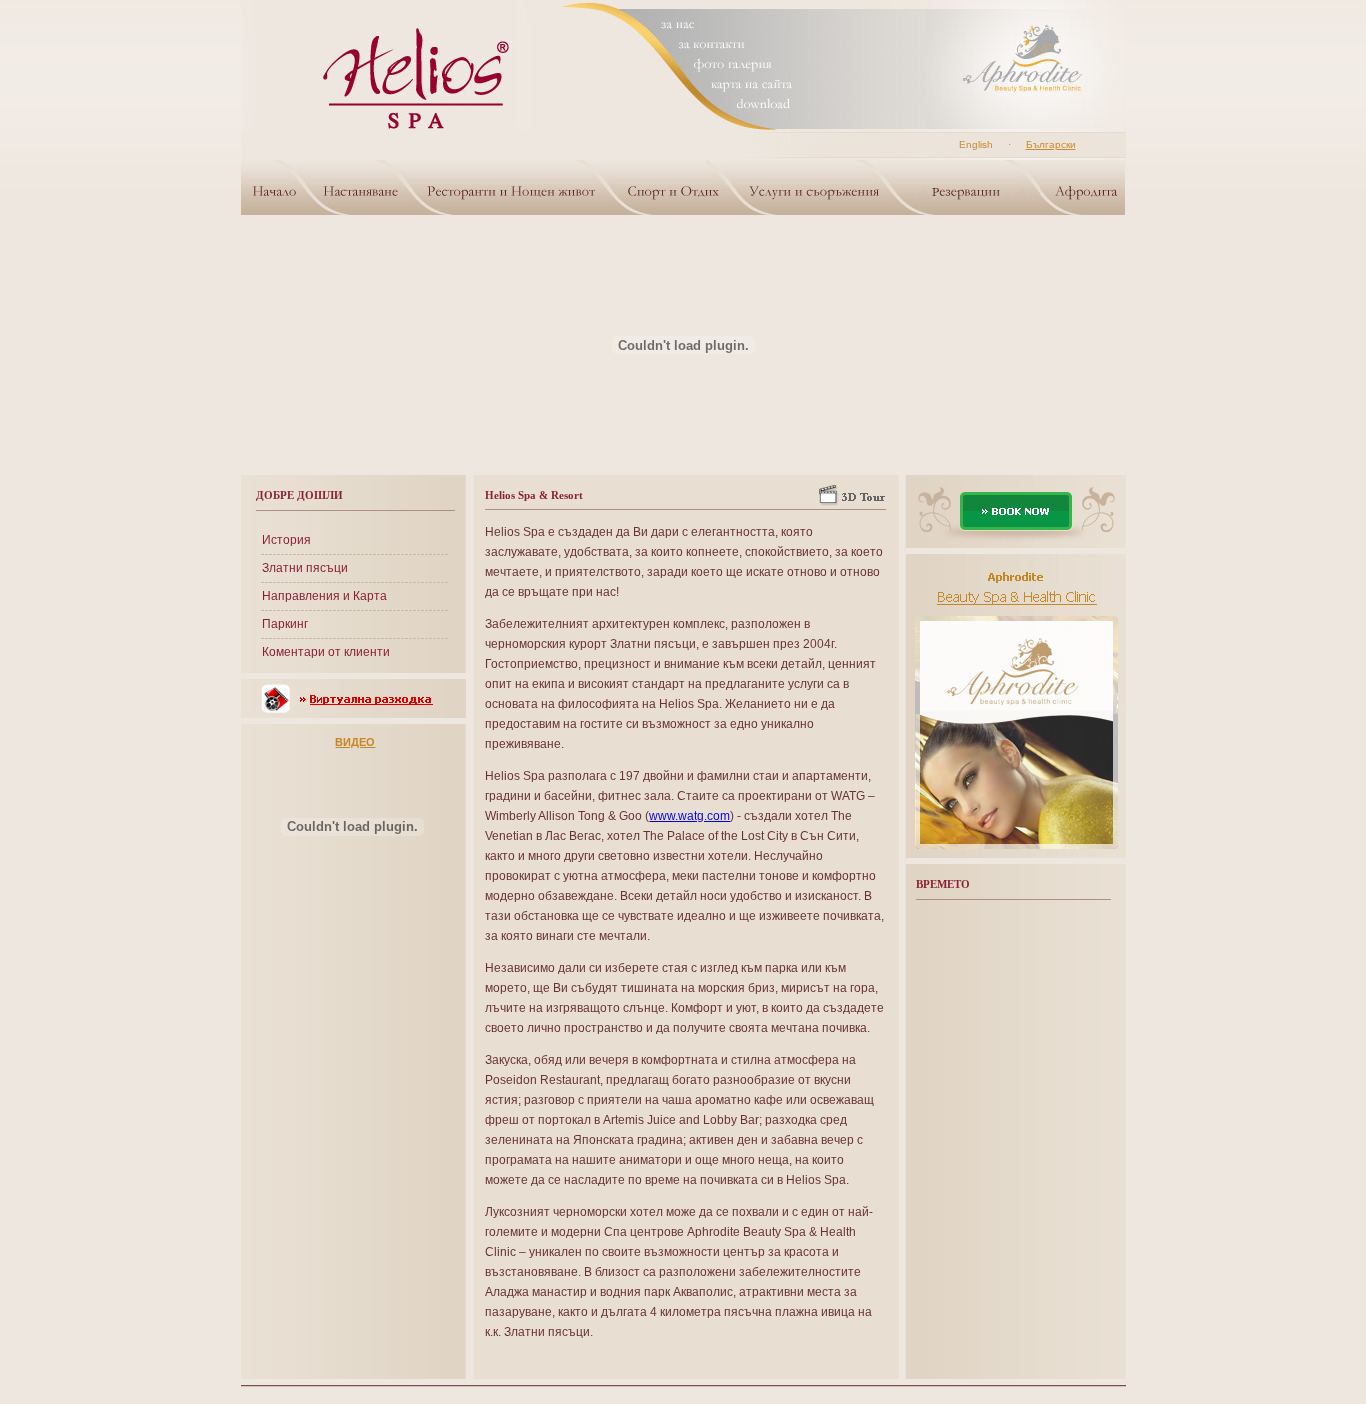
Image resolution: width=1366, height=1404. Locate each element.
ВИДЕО (355, 742)
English (976, 144)
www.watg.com (689, 816)
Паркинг (285, 624)
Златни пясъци (305, 568)
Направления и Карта (324, 596)
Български (1051, 144)
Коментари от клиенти (326, 652)
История (286, 540)
